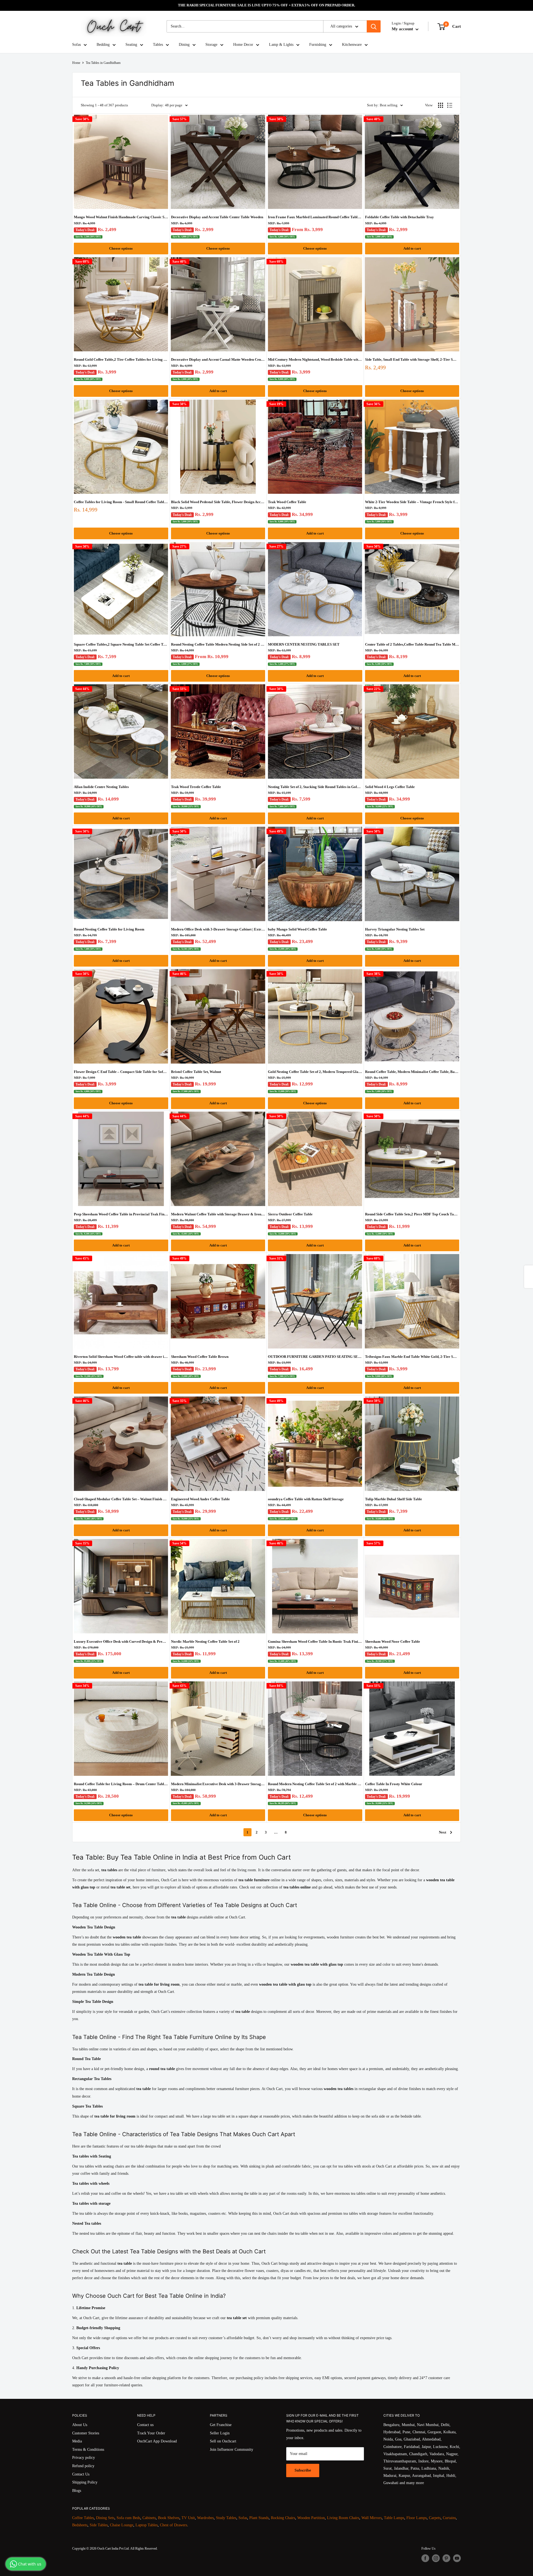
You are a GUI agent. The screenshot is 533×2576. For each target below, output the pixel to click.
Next (443, 1832)
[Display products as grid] (441, 105)
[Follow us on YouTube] (457, 2558)
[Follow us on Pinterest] (446, 2558)
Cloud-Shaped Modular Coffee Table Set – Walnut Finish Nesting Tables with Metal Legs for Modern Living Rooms (121, 1499)
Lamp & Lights (281, 45)
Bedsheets (80, 2525)
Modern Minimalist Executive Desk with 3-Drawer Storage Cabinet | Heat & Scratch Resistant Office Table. (218, 1784)
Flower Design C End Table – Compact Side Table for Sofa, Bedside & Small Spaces (121, 1072)
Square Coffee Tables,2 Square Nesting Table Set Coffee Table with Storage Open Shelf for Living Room (121, 644)
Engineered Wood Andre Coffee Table (200, 1499)
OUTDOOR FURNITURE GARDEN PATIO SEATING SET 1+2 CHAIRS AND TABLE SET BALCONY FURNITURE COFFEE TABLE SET (315, 1357)
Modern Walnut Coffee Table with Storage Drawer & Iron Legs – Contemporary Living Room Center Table (218, 1214)
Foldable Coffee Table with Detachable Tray (399, 217)
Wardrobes (205, 2518)
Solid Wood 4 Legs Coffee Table (390, 787)
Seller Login (220, 2433)
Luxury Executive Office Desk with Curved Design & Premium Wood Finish (121, 1641)
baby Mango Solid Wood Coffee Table (297, 929)
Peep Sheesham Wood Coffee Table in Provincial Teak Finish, (121, 1214)
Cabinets (149, 2518)
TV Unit (188, 2518)
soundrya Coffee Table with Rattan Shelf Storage (306, 1499)
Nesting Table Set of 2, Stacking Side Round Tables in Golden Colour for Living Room (315, 787)
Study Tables (226, 2518)
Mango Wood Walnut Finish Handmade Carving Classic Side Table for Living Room (121, 217)
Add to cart (412, 248)
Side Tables (99, 2525)
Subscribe (303, 2470)
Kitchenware (352, 45)
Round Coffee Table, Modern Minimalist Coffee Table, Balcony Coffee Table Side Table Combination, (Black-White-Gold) (412, 1072)
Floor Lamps (417, 2518)
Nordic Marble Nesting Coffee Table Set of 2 (205, 1641)
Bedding (103, 45)
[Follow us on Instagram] (436, 2558)
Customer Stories (86, 2433)
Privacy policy (84, 2458)
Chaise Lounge (122, 2525)
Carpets (435, 2518)
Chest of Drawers (174, 2525)
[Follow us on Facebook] (425, 2558)
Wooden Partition (311, 2518)
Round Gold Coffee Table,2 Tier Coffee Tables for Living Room (121, 359)
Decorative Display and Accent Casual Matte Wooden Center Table (218, 359)
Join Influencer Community (232, 2450)
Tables (158, 45)
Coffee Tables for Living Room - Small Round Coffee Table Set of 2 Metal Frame (121, 502)
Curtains (449, 2518)
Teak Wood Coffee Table (287, 502)
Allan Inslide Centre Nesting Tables (101, 787)
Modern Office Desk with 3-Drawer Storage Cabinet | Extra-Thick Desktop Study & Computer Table (218, 929)
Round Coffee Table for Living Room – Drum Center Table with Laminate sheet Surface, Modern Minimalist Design (121, 1784)
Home (76, 63)
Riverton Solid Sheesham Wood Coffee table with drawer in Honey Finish (121, 1357)
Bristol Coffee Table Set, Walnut (196, 1072)
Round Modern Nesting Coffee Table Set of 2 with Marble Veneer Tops (315, 1784)
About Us (80, 2425)
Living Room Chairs (343, 2518)
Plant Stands (259, 2518)
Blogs (77, 2491)
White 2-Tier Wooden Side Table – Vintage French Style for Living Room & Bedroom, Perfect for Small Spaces (412, 502)
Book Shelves (169, 2518)
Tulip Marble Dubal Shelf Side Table (394, 1499)
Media (77, 2441)
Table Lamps (394, 2518)
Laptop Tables (147, 2525)
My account (403, 29)
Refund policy (83, 2466)
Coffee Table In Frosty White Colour (394, 1784)
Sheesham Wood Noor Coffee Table (393, 1641)
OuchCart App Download (157, 2441)
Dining (184, 45)
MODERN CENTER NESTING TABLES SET (304, 644)
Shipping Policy (85, 2482)
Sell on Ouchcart (223, 2441)
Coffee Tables (83, 2518)
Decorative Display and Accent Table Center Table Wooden (217, 217)
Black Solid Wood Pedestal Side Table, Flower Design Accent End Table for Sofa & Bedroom (218, 502)
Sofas (76, 45)
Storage (211, 45)
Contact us (145, 2425)
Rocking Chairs (283, 2518)
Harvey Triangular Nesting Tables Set (395, 929)
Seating (131, 45)
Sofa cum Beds (128, 2518)
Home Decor (243, 45)
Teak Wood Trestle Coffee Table (196, 787)
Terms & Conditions (88, 2450)
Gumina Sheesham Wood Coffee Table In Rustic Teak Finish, (315, 1641)
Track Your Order (151, 2433)
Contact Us (81, 2474)
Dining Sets (105, 2518)
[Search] (374, 26)
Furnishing (318, 45)
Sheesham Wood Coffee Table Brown (200, 1357)
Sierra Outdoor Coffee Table (290, 1214)
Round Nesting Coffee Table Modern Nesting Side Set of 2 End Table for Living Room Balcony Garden (218, 644)
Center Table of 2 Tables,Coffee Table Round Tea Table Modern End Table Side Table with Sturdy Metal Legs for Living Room (412, 644)
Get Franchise (221, 2425)
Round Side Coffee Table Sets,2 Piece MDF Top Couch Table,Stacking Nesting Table (412, 1214)
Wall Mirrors (372, 2518)
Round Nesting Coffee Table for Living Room (109, 929)
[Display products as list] (450, 105)
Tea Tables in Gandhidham (103, 63)
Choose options (121, 248)
